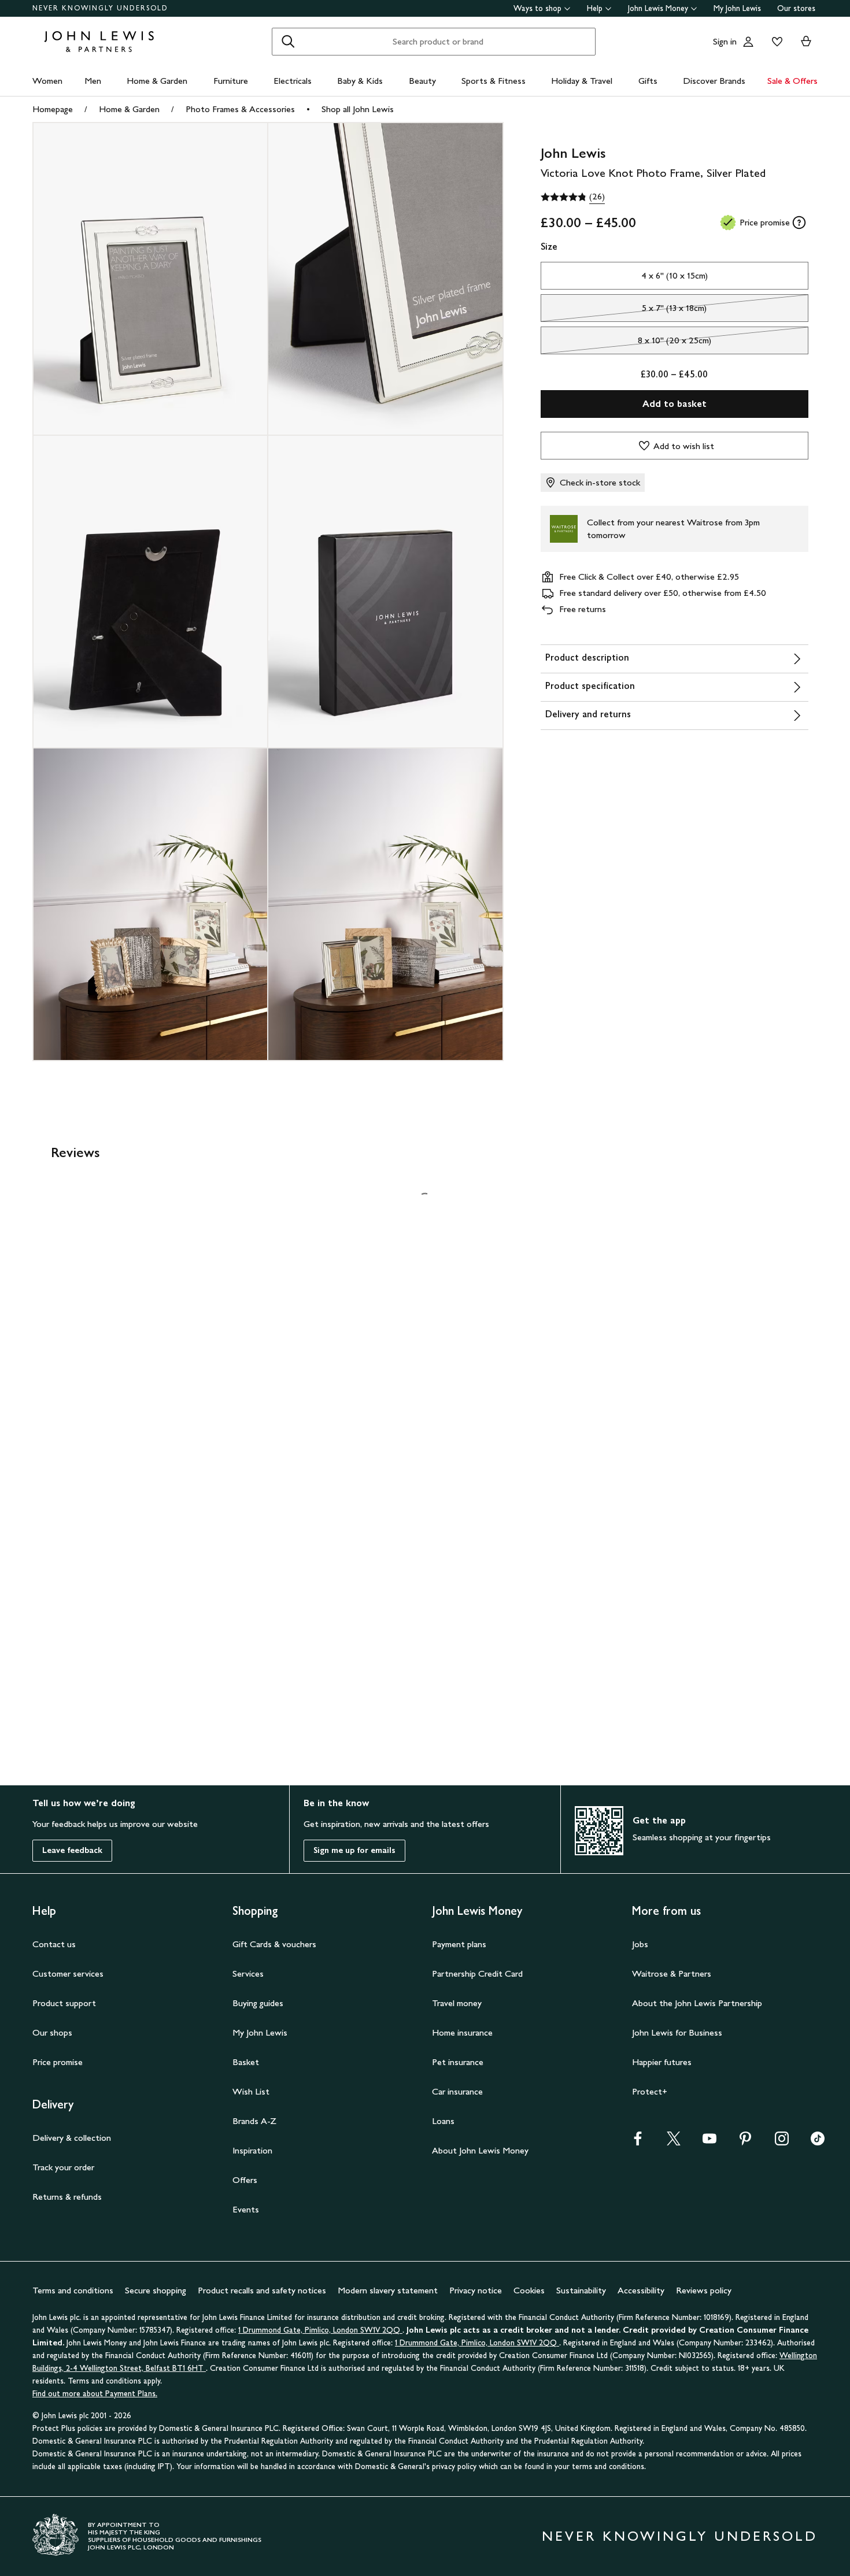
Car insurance (457, 2091)
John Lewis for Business (677, 2032)
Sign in (725, 41)
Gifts (648, 81)
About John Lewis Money (480, 2150)
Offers (245, 2180)
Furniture (231, 81)
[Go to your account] (748, 42)
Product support (64, 2003)
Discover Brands (714, 81)
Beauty (422, 81)
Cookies (529, 2290)
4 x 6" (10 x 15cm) (675, 275)
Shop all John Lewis (358, 109)
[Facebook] (638, 2142)
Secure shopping (156, 2290)
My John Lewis (737, 8)
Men (93, 81)
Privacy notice (476, 2290)
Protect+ (650, 2091)
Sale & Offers (792, 81)
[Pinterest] (745, 2142)
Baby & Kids (360, 81)
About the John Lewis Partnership (697, 2003)
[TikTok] (818, 2142)
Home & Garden (157, 81)
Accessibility (641, 2290)
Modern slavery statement (388, 2290)
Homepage (53, 109)
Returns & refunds (67, 2197)
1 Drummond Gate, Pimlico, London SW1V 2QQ (320, 2330)
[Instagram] (782, 2142)
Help (595, 8)
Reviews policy (704, 2290)
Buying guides (258, 2003)
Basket (246, 2062)
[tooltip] (799, 223)
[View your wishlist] (775, 42)
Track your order (63, 2167)
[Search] (288, 42)
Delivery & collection (72, 2138)
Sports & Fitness (494, 81)
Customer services (68, 1973)
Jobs (640, 1944)
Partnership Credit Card (477, 1973)
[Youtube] (709, 2142)
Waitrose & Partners (672, 1973)
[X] (674, 2142)
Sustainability (581, 2290)
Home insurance (462, 2032)
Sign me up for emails (354, 1850)
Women (47, 81)
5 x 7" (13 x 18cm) (624, 311)
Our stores (796, 8)
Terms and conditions (73, 2290)
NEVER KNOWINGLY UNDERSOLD (100, 8)
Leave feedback (72, 1850)
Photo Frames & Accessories (240, 109)
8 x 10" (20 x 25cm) (626, 343)
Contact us (54, 1944)
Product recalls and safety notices (262, 2290)
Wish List (251, 2091)
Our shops (52, 2032)
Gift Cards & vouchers (274, 1944)
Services (248, 1973)
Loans (443, 2121)
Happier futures (662, 2062)
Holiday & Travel (582, 81)
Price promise (58, 2062)
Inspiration (252, 2150)
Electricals (293, 81)
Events (246, 2209)
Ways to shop (537, 8)
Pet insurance (458, 2062)
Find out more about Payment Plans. (95, 2394)
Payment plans (459, 1944)
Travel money (457, 2003)
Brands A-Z (254, 2121)
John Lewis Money (658, 8)
